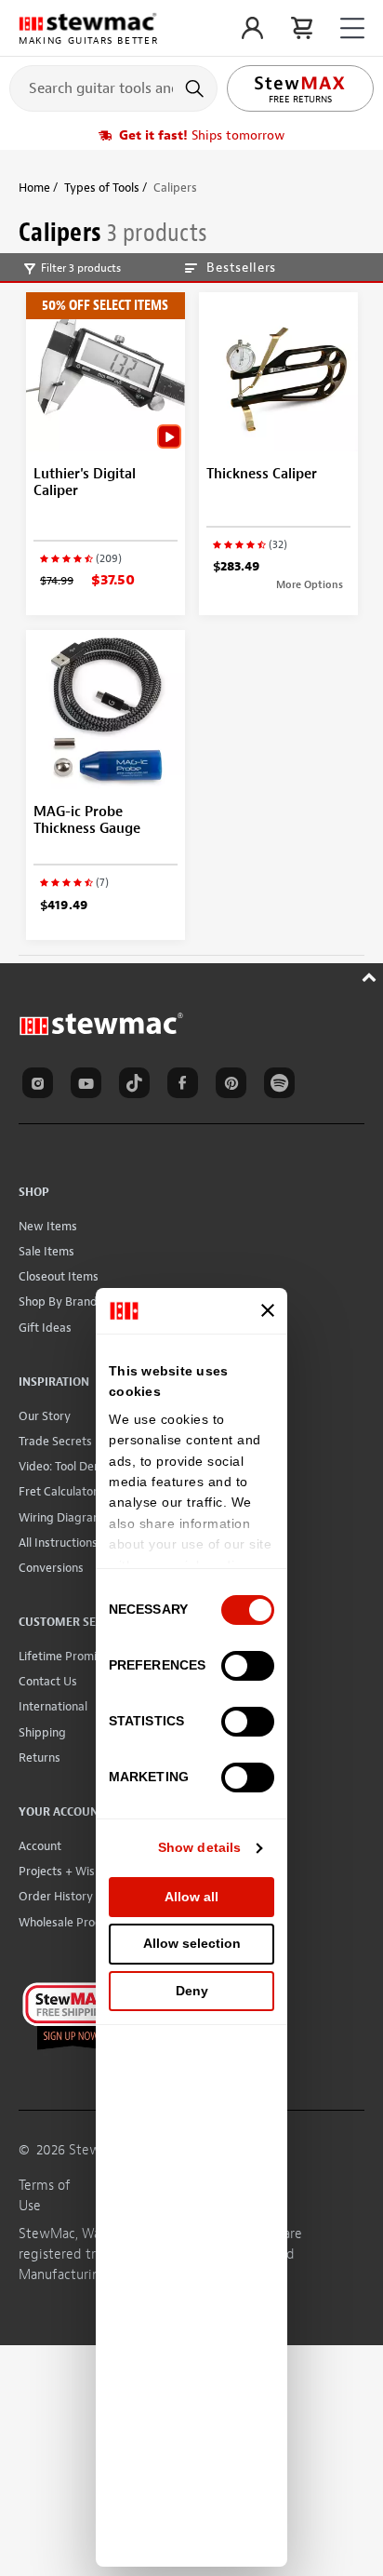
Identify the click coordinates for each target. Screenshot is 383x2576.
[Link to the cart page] (302, 28)
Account (40, 1846)
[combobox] (113, 87)
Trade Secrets (55, 1441)
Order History (56, 1896)
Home (34, 188)
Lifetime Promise (64, 1656)
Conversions (51, 1568)
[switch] (248, 1666)
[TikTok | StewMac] (138, 1086)
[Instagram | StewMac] (41, 1086)
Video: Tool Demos (67, 1466)
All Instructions (58, 1543)
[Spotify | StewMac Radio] (283, 1086)
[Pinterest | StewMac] (234, 1086)
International (53, 1706)
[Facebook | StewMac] (186, 1086)
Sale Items (46, 1251)
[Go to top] (371, 975)
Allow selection (192, 1943)
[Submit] (197, 88)
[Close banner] (268, 1310)
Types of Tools (102, 188)
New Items (48, 1226)
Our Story (45, 1416)
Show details (199, 1847)
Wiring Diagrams (64, 1517)
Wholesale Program (71, 1922)
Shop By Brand (58, 1301)
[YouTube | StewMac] (89, 1086)
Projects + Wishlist (68, 1871)
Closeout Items (59, 1276)
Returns (40, 1758)
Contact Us (48, 1681)
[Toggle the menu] (352, 28)
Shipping (42, 1732)
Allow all (191, 1897)
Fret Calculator (58, 1491)
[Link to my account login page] (252, 28)
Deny (192, 1991)
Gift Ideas (45, 1328)
